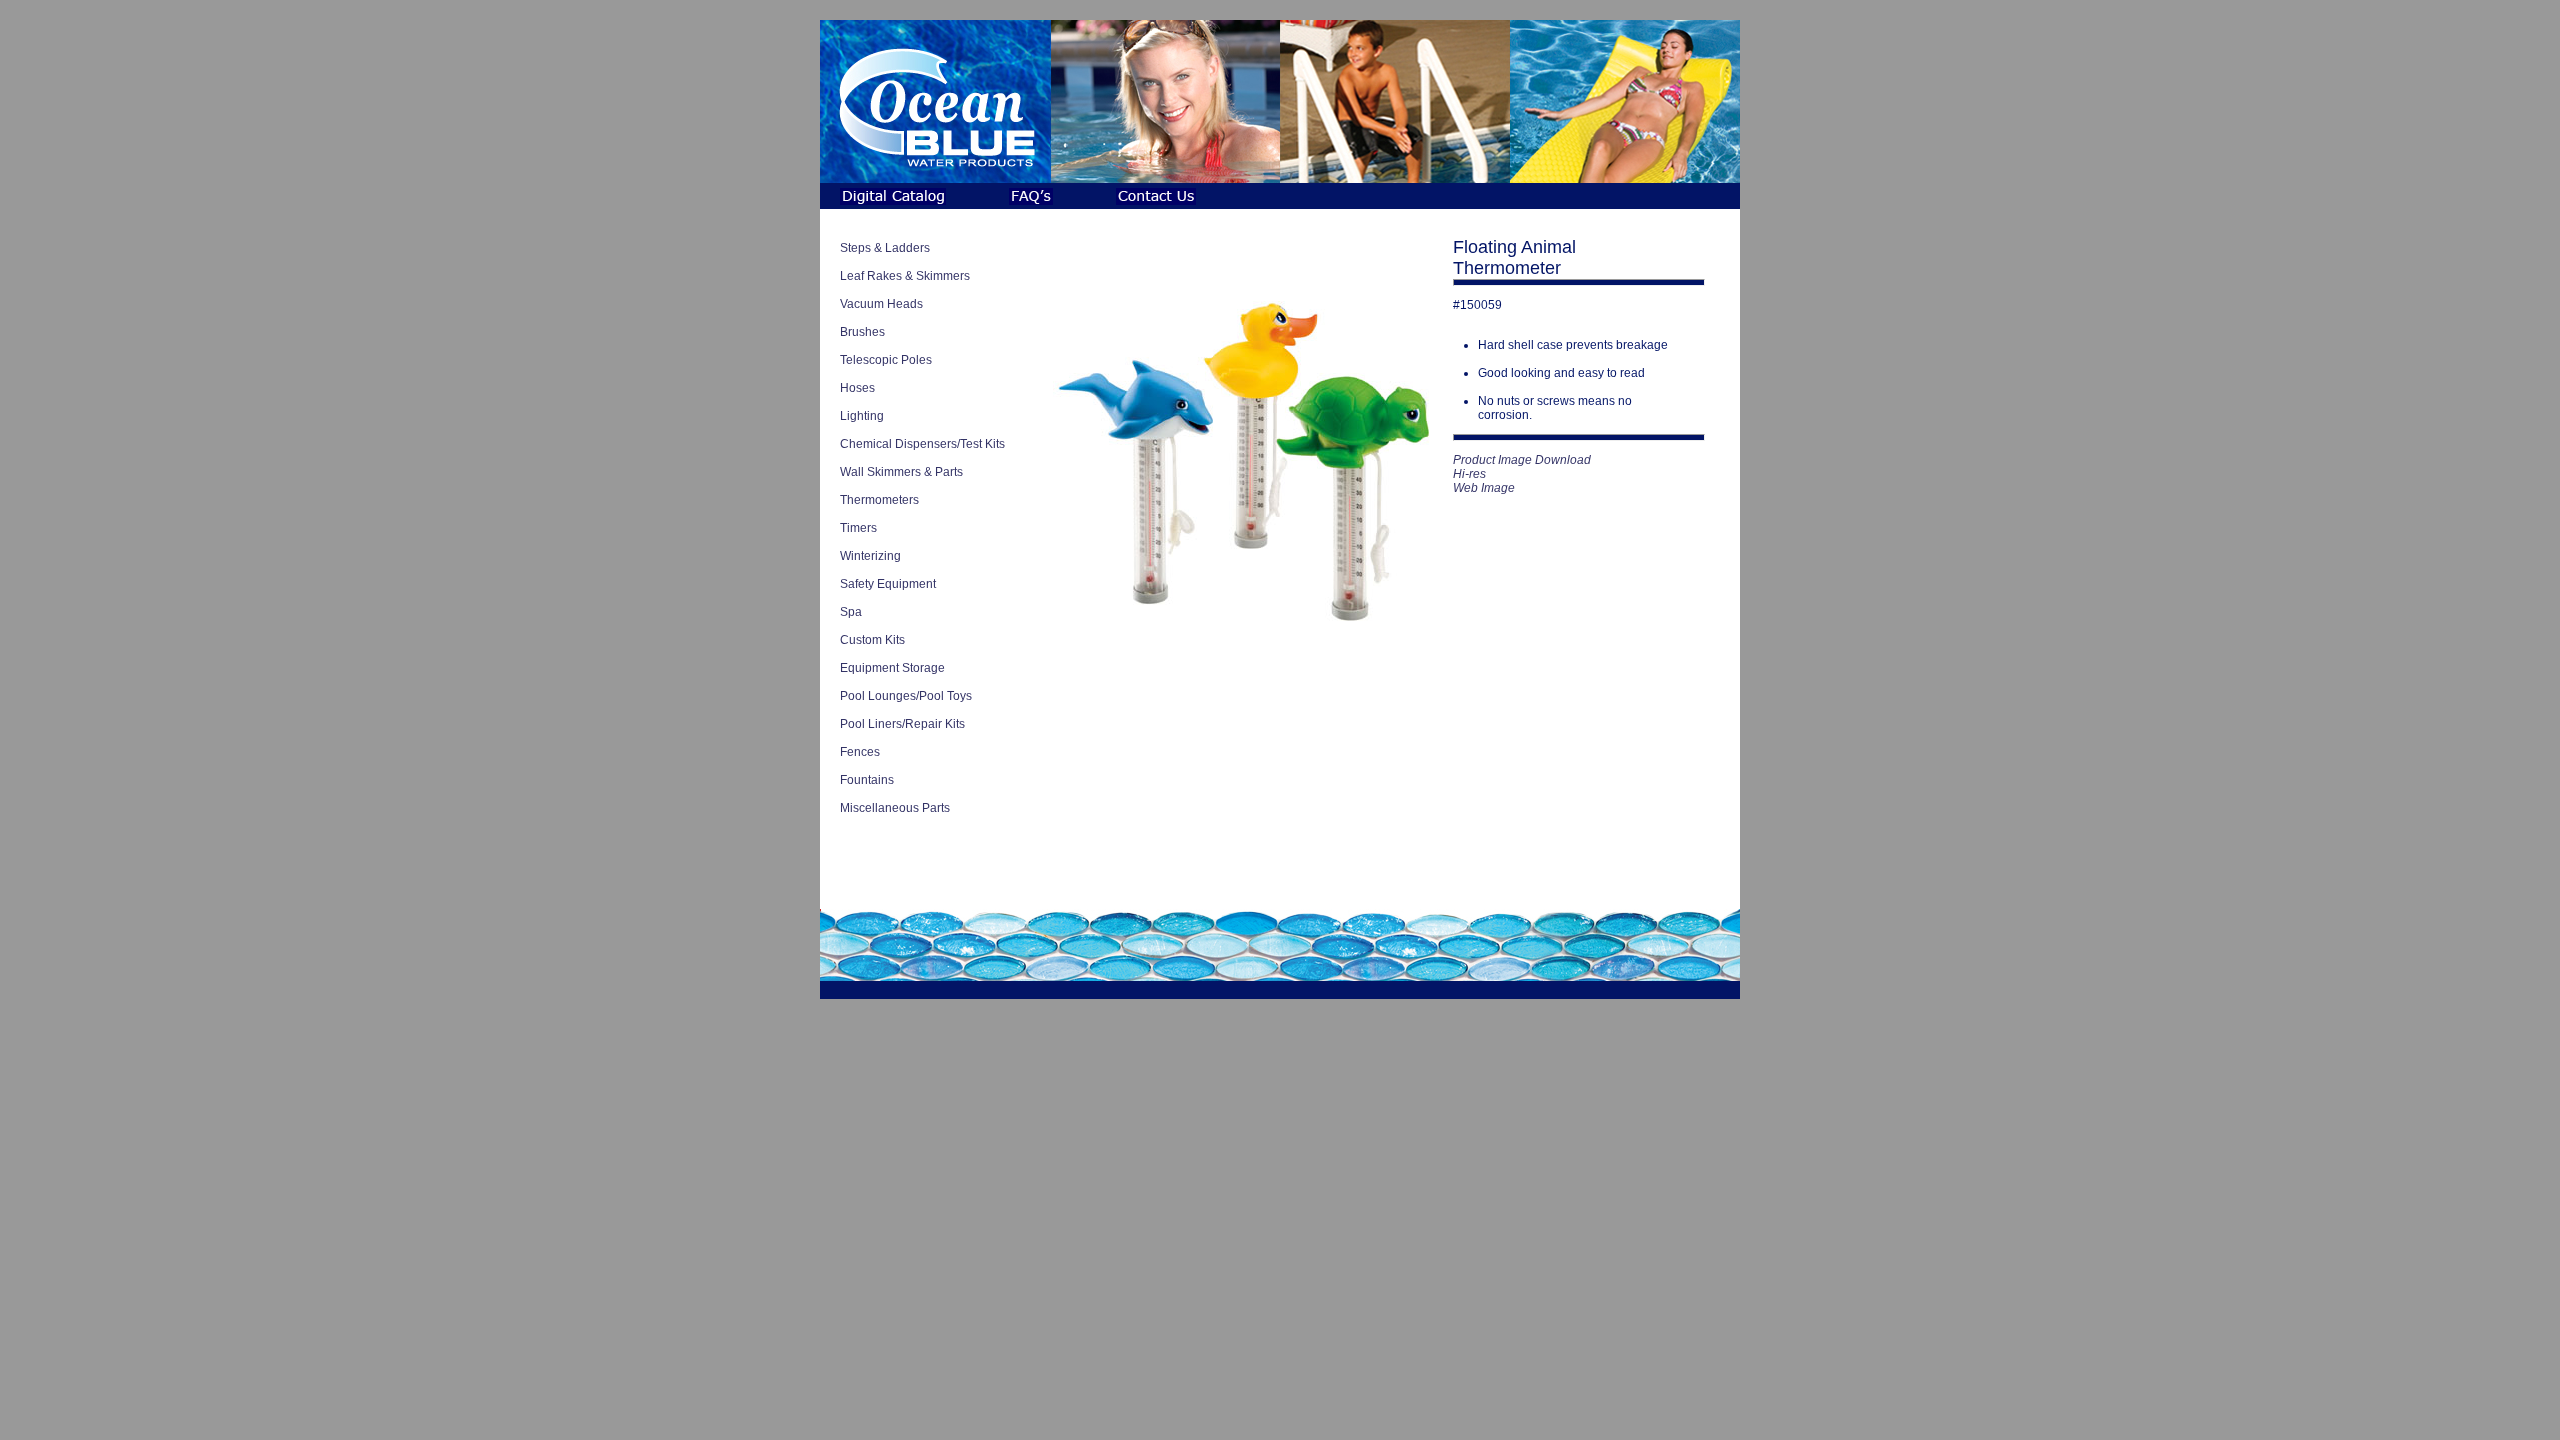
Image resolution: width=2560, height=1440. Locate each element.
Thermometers (879, 500)
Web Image (1484, 488)
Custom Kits (872, 640)
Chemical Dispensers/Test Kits (922, 444)
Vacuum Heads (881, 304)
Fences (860, 752)
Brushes (862, 332)
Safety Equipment (888, 584)
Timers (858, 528)
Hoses (857, 388)
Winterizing (870, 556)
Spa (851, 612)
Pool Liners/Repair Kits (902, 724)
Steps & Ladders (885, 248)
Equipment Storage (892, 668)
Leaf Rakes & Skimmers (905, 276)
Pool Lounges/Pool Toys (906, 696)
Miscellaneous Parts (895, 808)
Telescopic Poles (886, 360)
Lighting (862, 416)
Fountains (867, 780)
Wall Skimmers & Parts (901, 472)
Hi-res (1469, 474)
